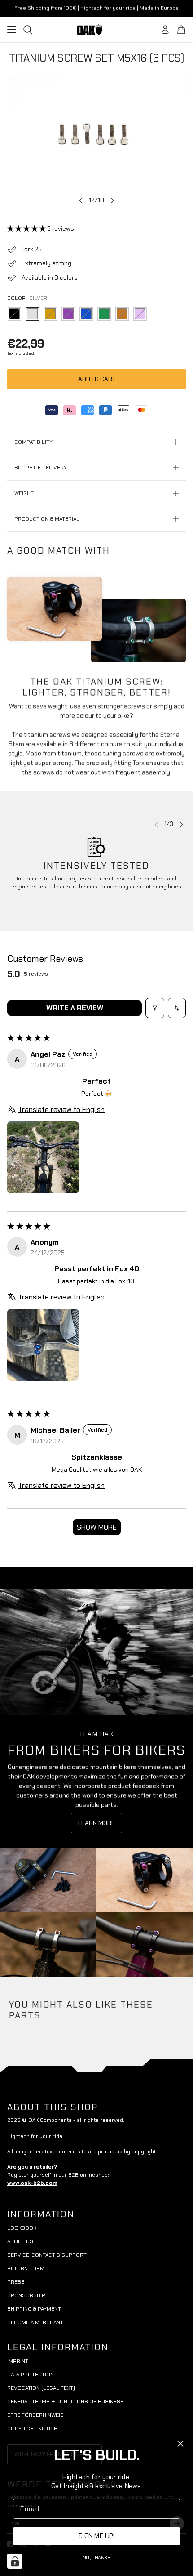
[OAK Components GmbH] (96, 29)
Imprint (18, 2361)
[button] (27, 228)
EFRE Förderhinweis (35, 2415)
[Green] (104, 314)
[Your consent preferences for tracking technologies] (15, 2561)
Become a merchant (35, 2322)
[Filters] (155, 1008)
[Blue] (86, 314)
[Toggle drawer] (12, 30)
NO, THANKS (97, 2557)
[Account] (165, 30)
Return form (26, 2268)
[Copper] (122, 314)
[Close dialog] (180, 2444)
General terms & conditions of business (66, 2402)
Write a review (75, 1008)
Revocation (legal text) (41, 2388)
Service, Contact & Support (47, 2255)
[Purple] (68, 314)
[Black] (14, 314)
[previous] (81, 200)
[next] (112, 200)
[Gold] (50, 314)
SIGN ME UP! (96, 2536)
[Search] (28, 30)
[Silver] (32, 314)
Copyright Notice (32, 2429)
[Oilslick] (140, 314)
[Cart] (181, 30)
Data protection (31, 2375)
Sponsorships (28, 2295)
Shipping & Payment (34, 2309)
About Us (20, 2241)
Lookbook (22, 2228)
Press (16, 2282)
